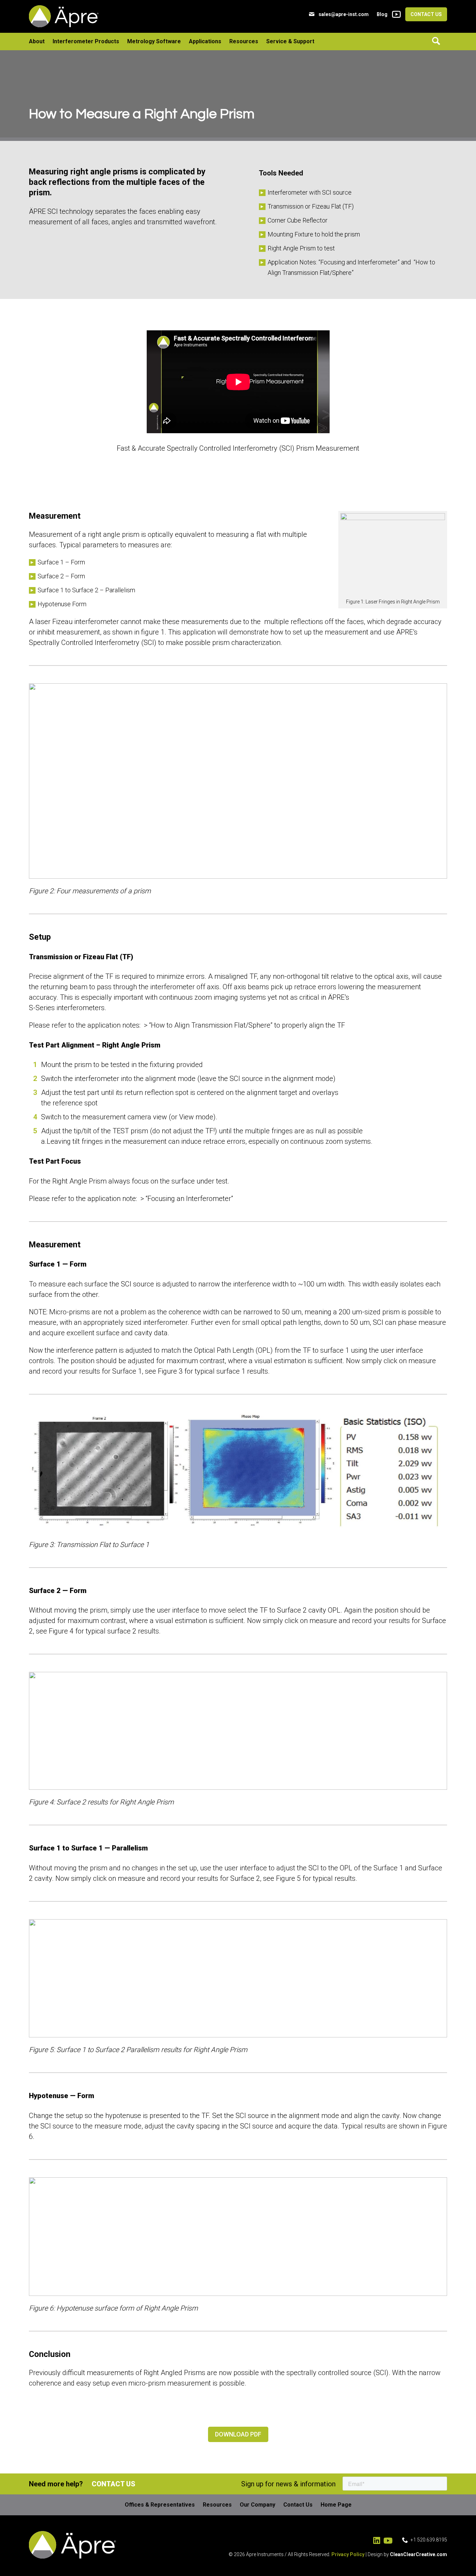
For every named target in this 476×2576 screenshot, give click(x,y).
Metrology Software (154, 41)
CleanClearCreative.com (419, 2554)
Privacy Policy (348, 2554)
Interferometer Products (86, 41)
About (37, 41)
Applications (205, 41)
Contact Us (426, 14)
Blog (382, 14)
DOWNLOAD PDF (238, 2434)
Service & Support (290, 41)
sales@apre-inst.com (344, 14)
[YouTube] (395, 14)
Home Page (336, 2505)
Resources (244, 41)
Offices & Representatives (160, 2505)
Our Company (258, 2505)
